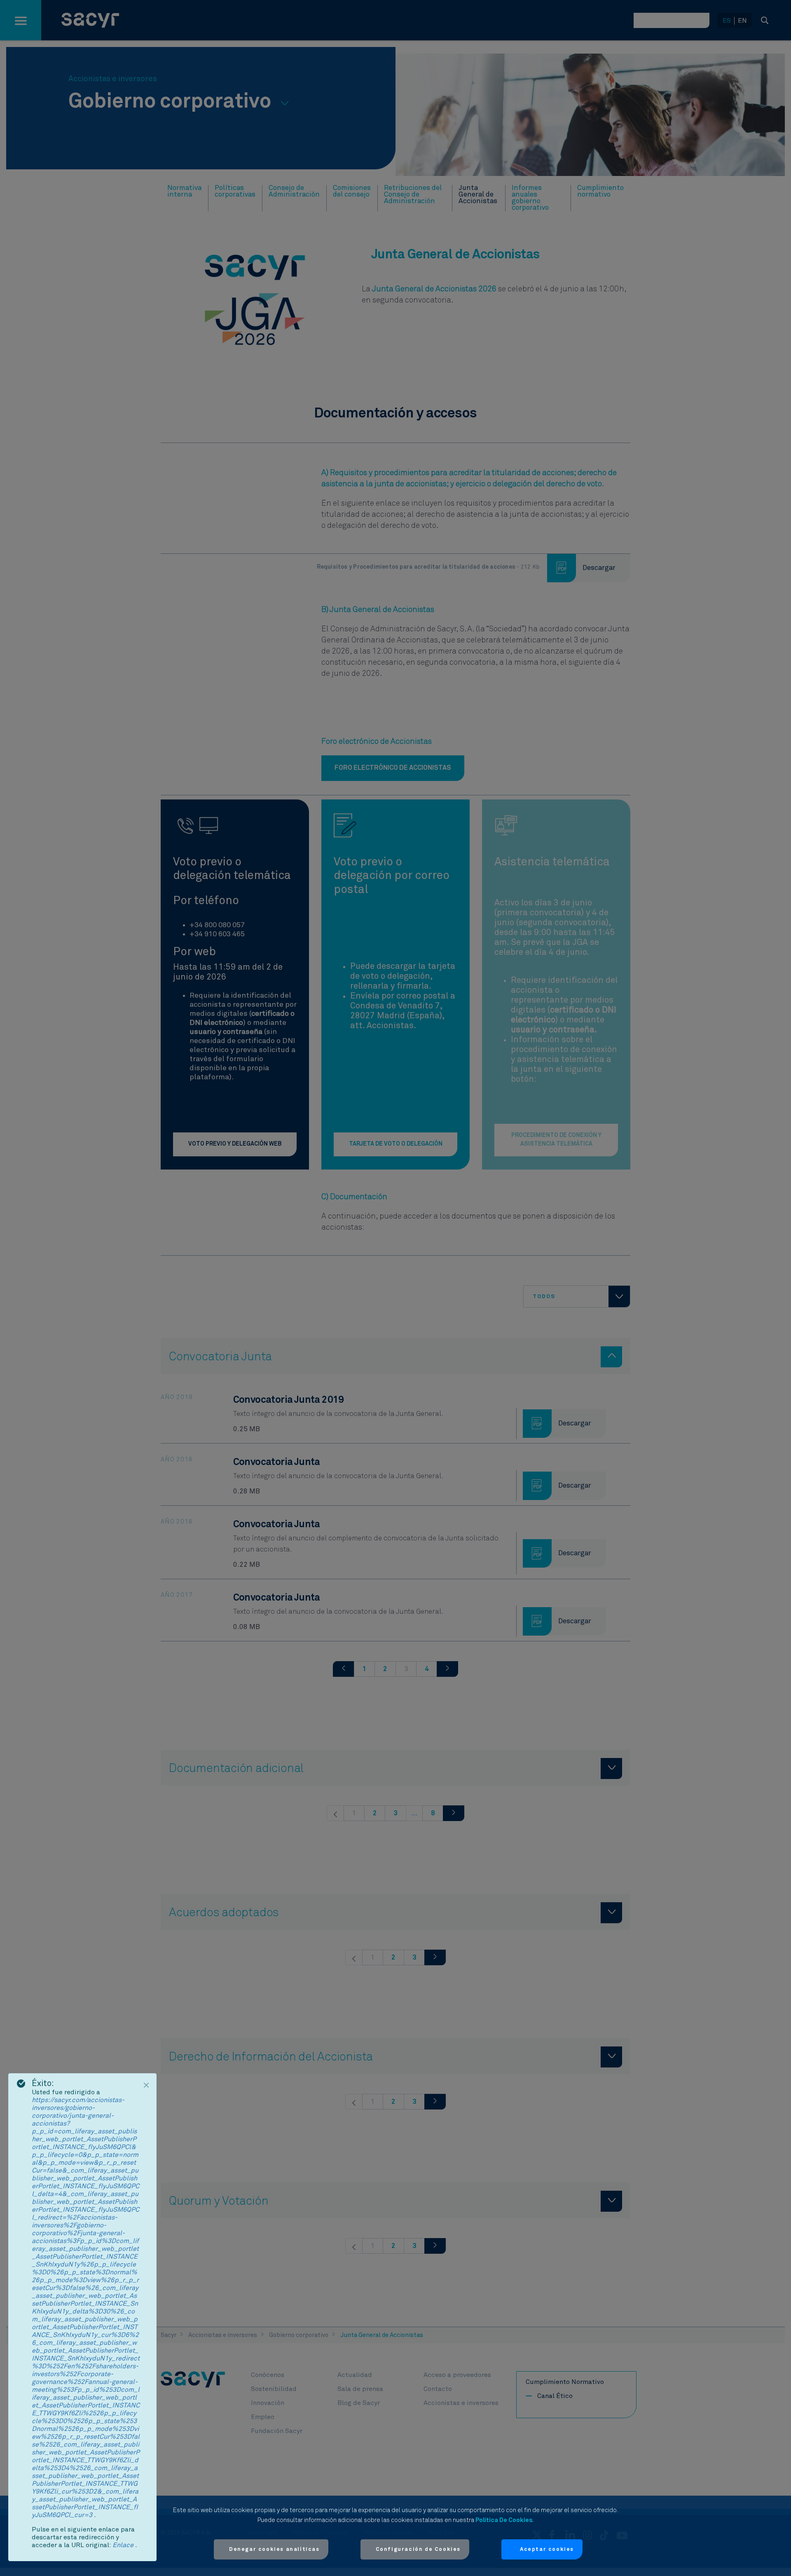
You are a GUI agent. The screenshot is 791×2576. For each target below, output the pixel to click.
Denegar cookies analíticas (274, 2549)
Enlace (124, 2545)
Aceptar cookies (547, 2549)
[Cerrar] (146, 2085)
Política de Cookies (504, 2520)
